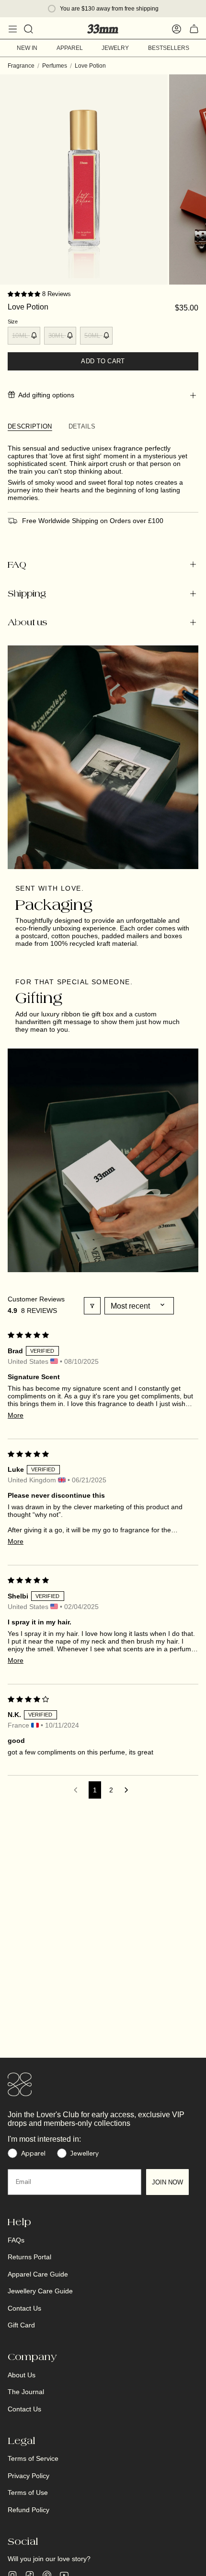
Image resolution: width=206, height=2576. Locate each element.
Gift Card (21, 2325)
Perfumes (55, 66)
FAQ (17, 565)
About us (27, 622)
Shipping (27, 593)
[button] (25, 294)
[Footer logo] (20, 2085)
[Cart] (194, 29)
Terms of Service (33, 2458)
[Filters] (92, 1306)
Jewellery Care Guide (40, 2291)
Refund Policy (29, 2510)
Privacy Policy (29, 2476)
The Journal (26, 2392)
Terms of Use (28, 2493)
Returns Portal (29, 2257)
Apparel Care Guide (38, 2274)
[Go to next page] (128, 1790)
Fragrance (21, 66)
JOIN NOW (167, 2182)
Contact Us (24, 2308)
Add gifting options (46, 395)
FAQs (16, 2240)
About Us (22, 2375)
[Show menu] (12, 29)
